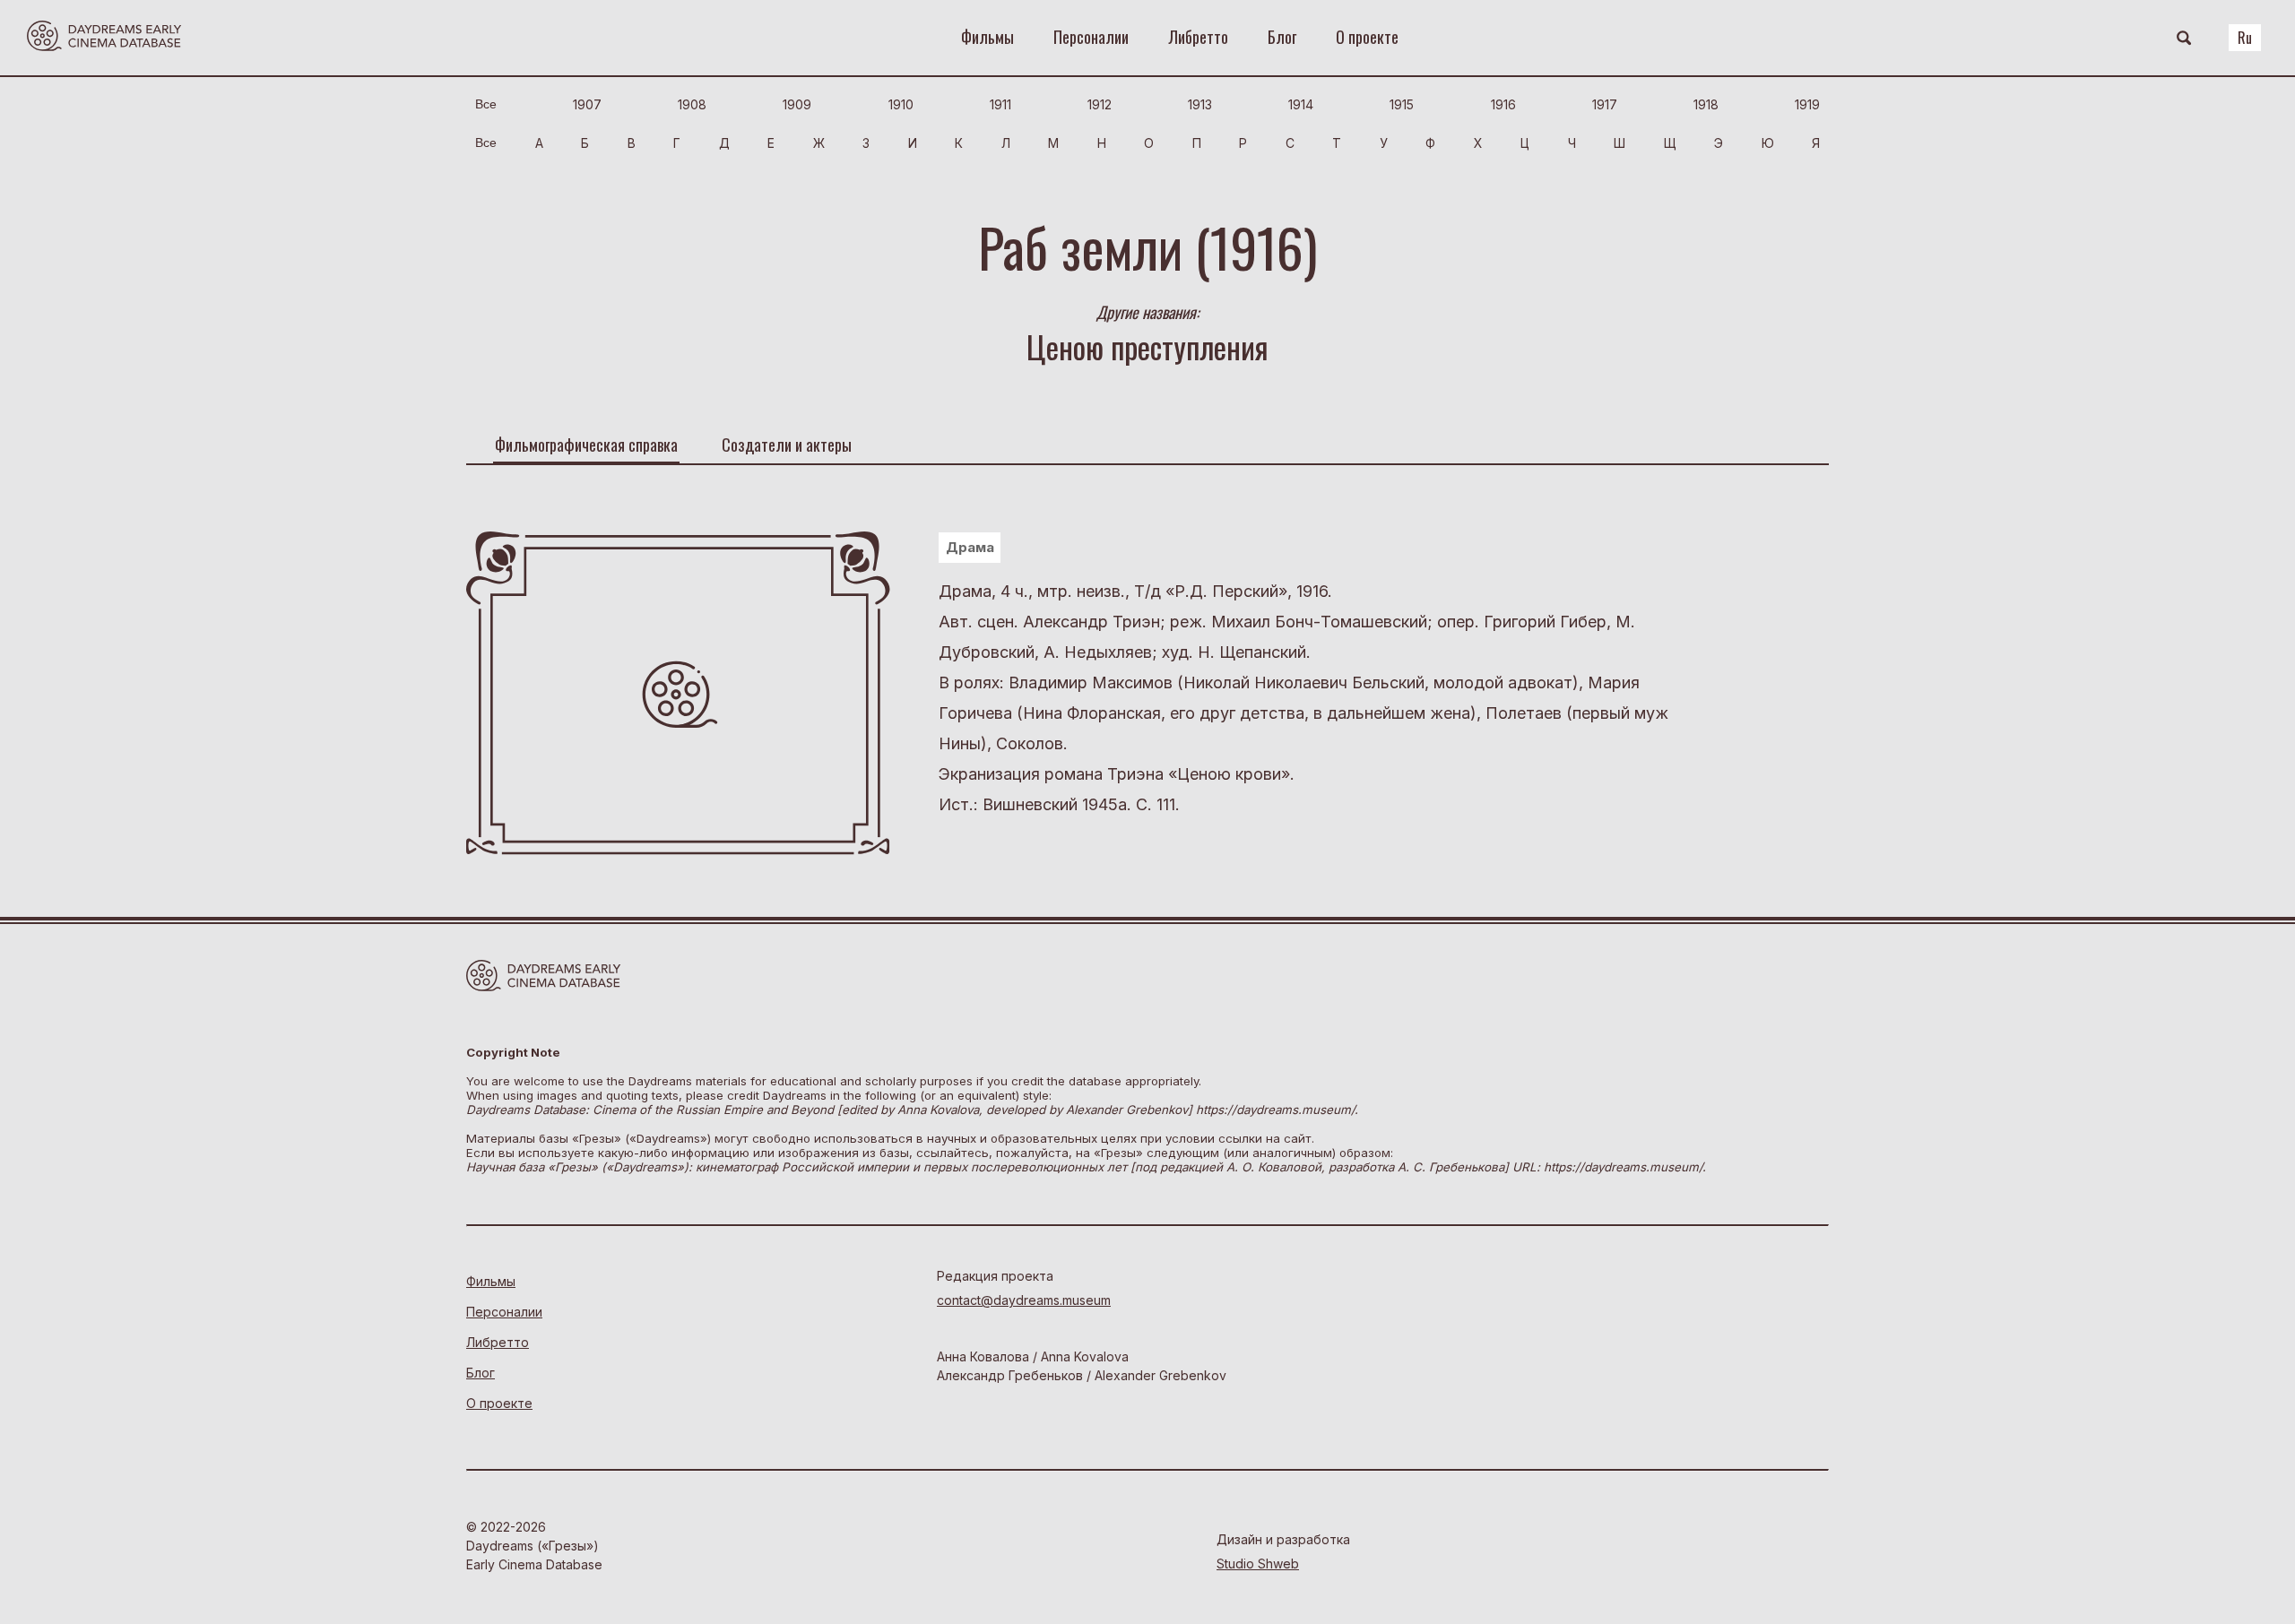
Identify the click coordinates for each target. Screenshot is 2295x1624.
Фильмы (987, 37)
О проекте (1367, 37)
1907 (587, 104)
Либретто (1198, 37)
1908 (692, 104)
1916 (1503, 104)
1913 (1200, 104)
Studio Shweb (1258, 1564)
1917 (1605, 104)
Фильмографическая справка (586, 445)
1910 (901, 104)
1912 (1100, 104)
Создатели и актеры (787, 445)
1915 (1402, 104)
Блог (1282, 37)
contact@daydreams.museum (1024, 1300)
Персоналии (1091, 37)
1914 (1301, 104)
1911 (1000, 104)
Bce (486, 104)
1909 (797, 104)
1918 (1706, 104)
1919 (1807, 104)
